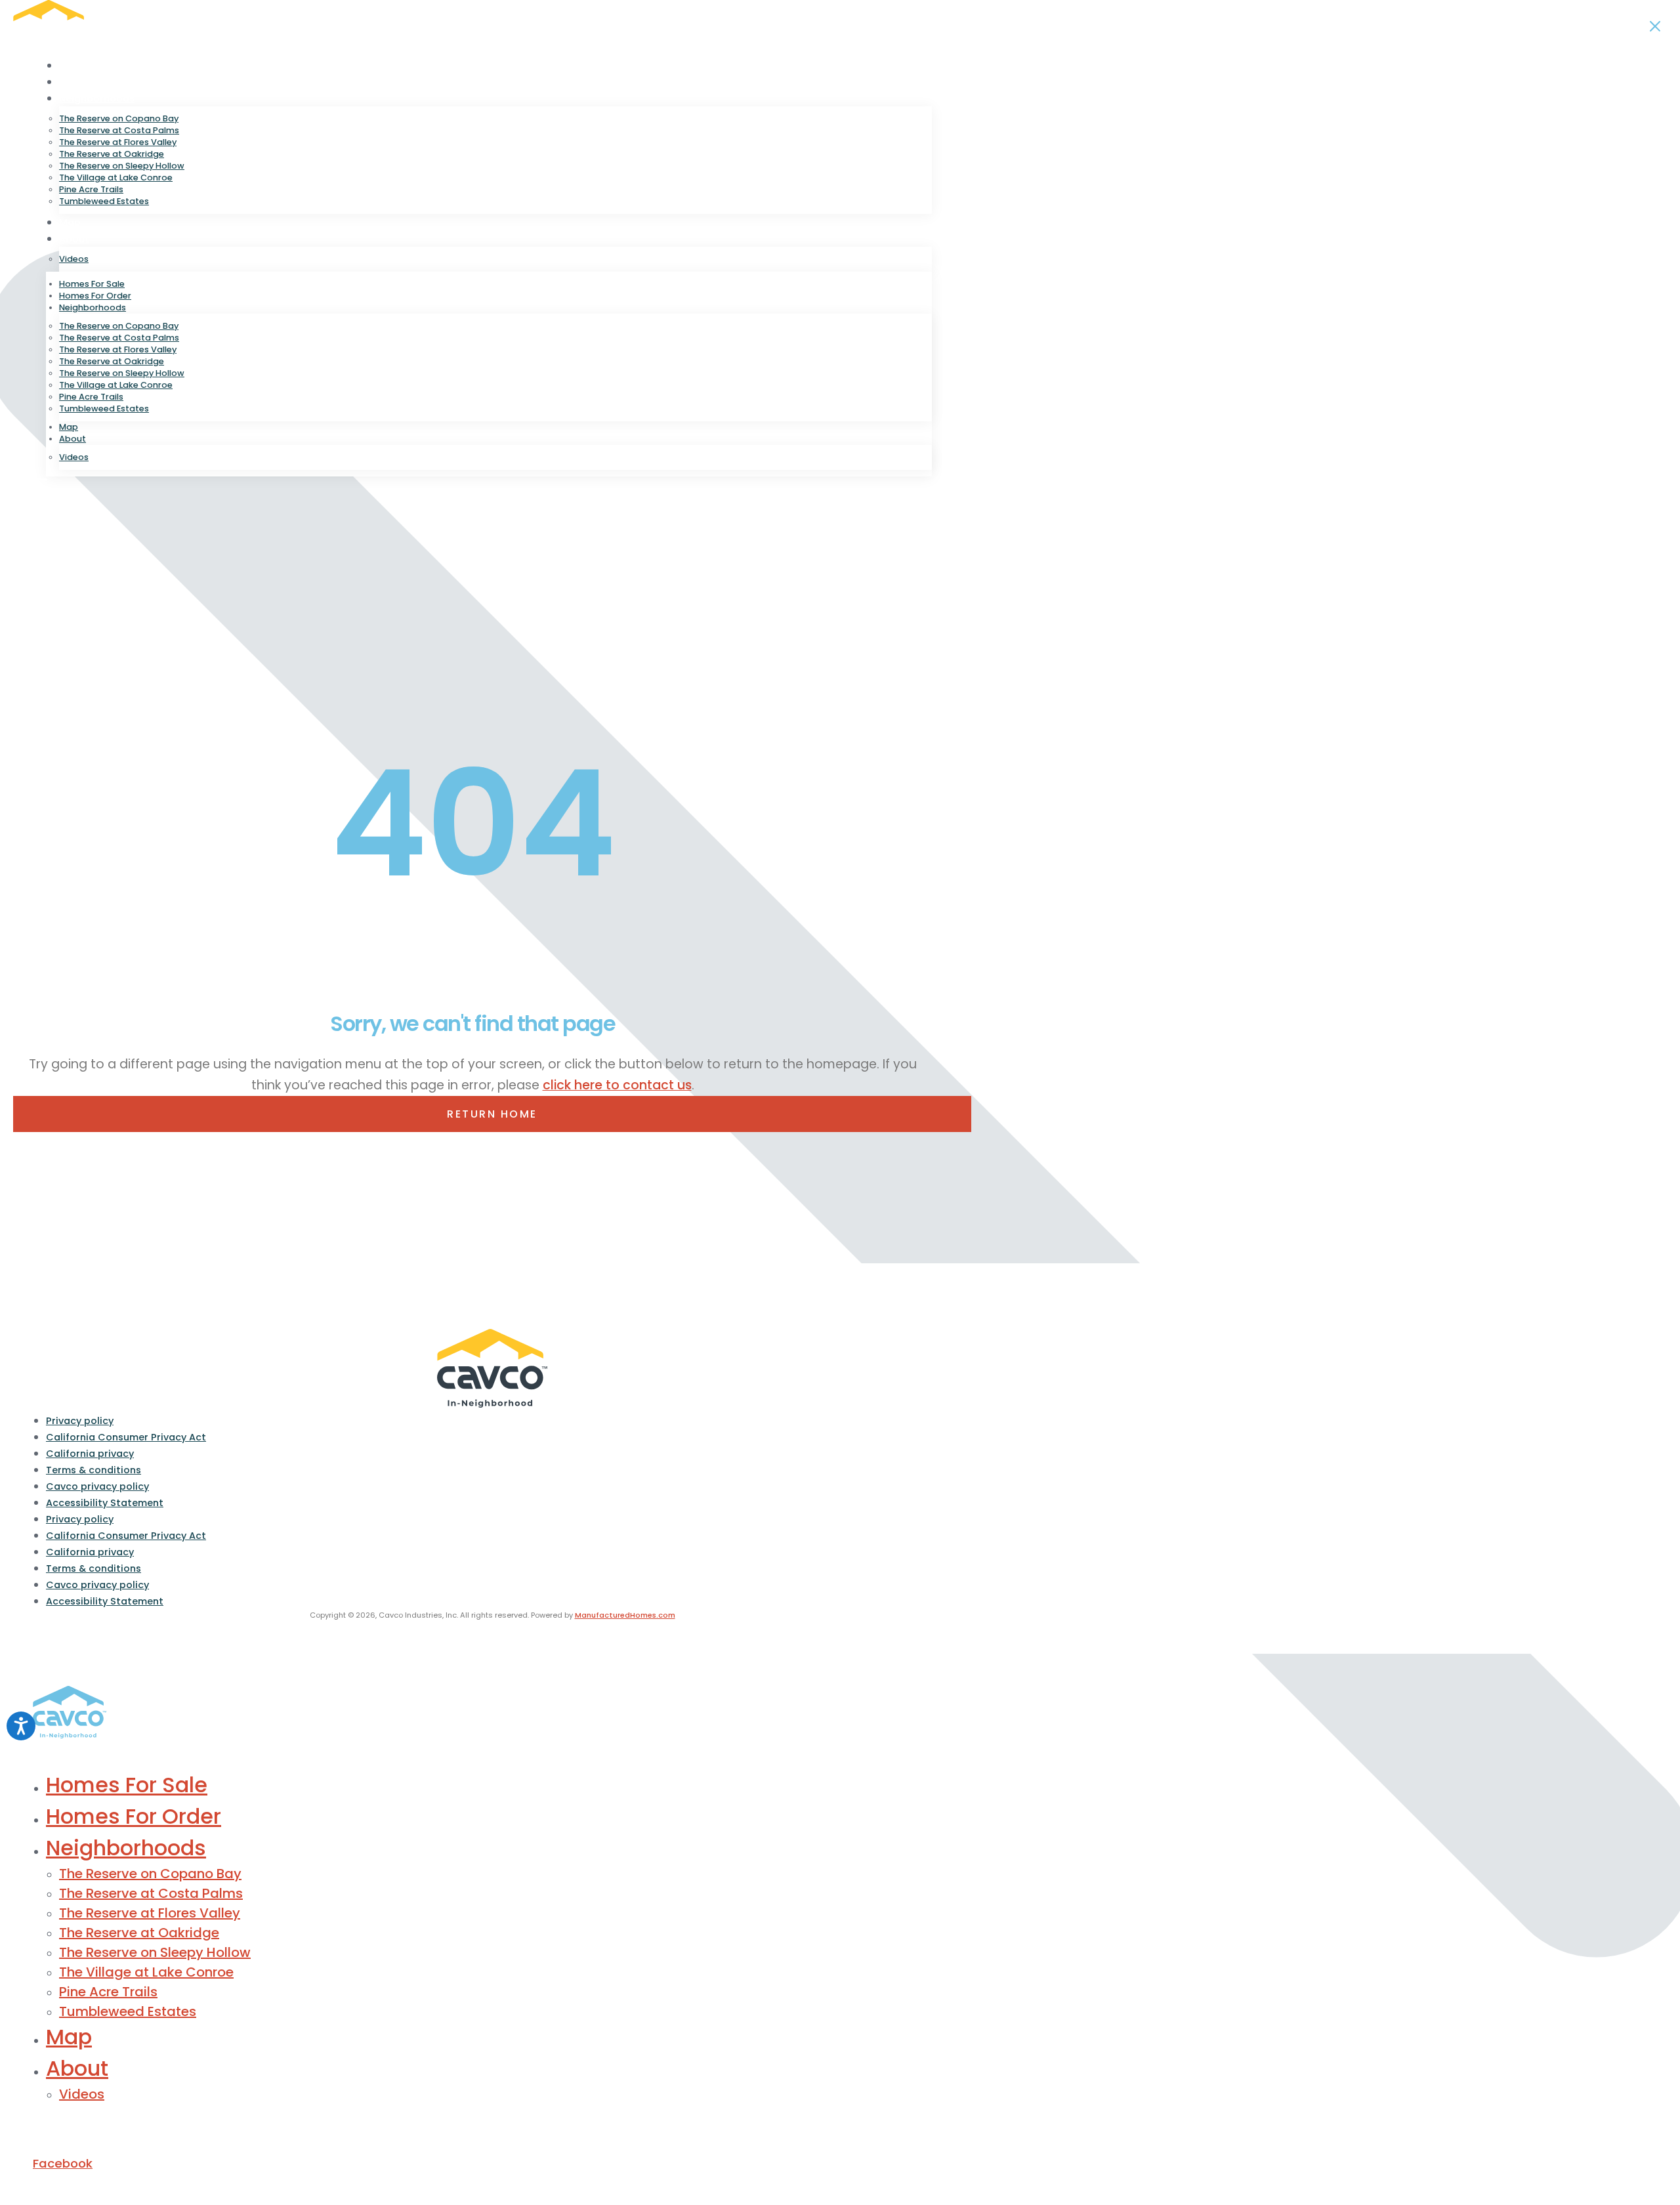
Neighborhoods (97, 98)
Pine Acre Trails (91, 189)
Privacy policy (80, 1421)
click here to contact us (617, 1085)
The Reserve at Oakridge (112, 154)
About (74, 239)
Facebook (63, 2163)
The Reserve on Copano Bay (119, 118)
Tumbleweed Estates (104, 201)
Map (70, 222)
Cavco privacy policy (97, 1486)
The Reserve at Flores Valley (118, 142)
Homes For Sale (96, 66)
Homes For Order (100, 82)
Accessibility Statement (105, 1503)
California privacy (90, 1454)
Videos (74, 259)
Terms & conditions (94, 1470)
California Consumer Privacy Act (126, 1437)
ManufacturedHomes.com (625, 1615)
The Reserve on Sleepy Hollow (122, 166)
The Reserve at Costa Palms (119, 130)
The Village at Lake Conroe (116, 178)
